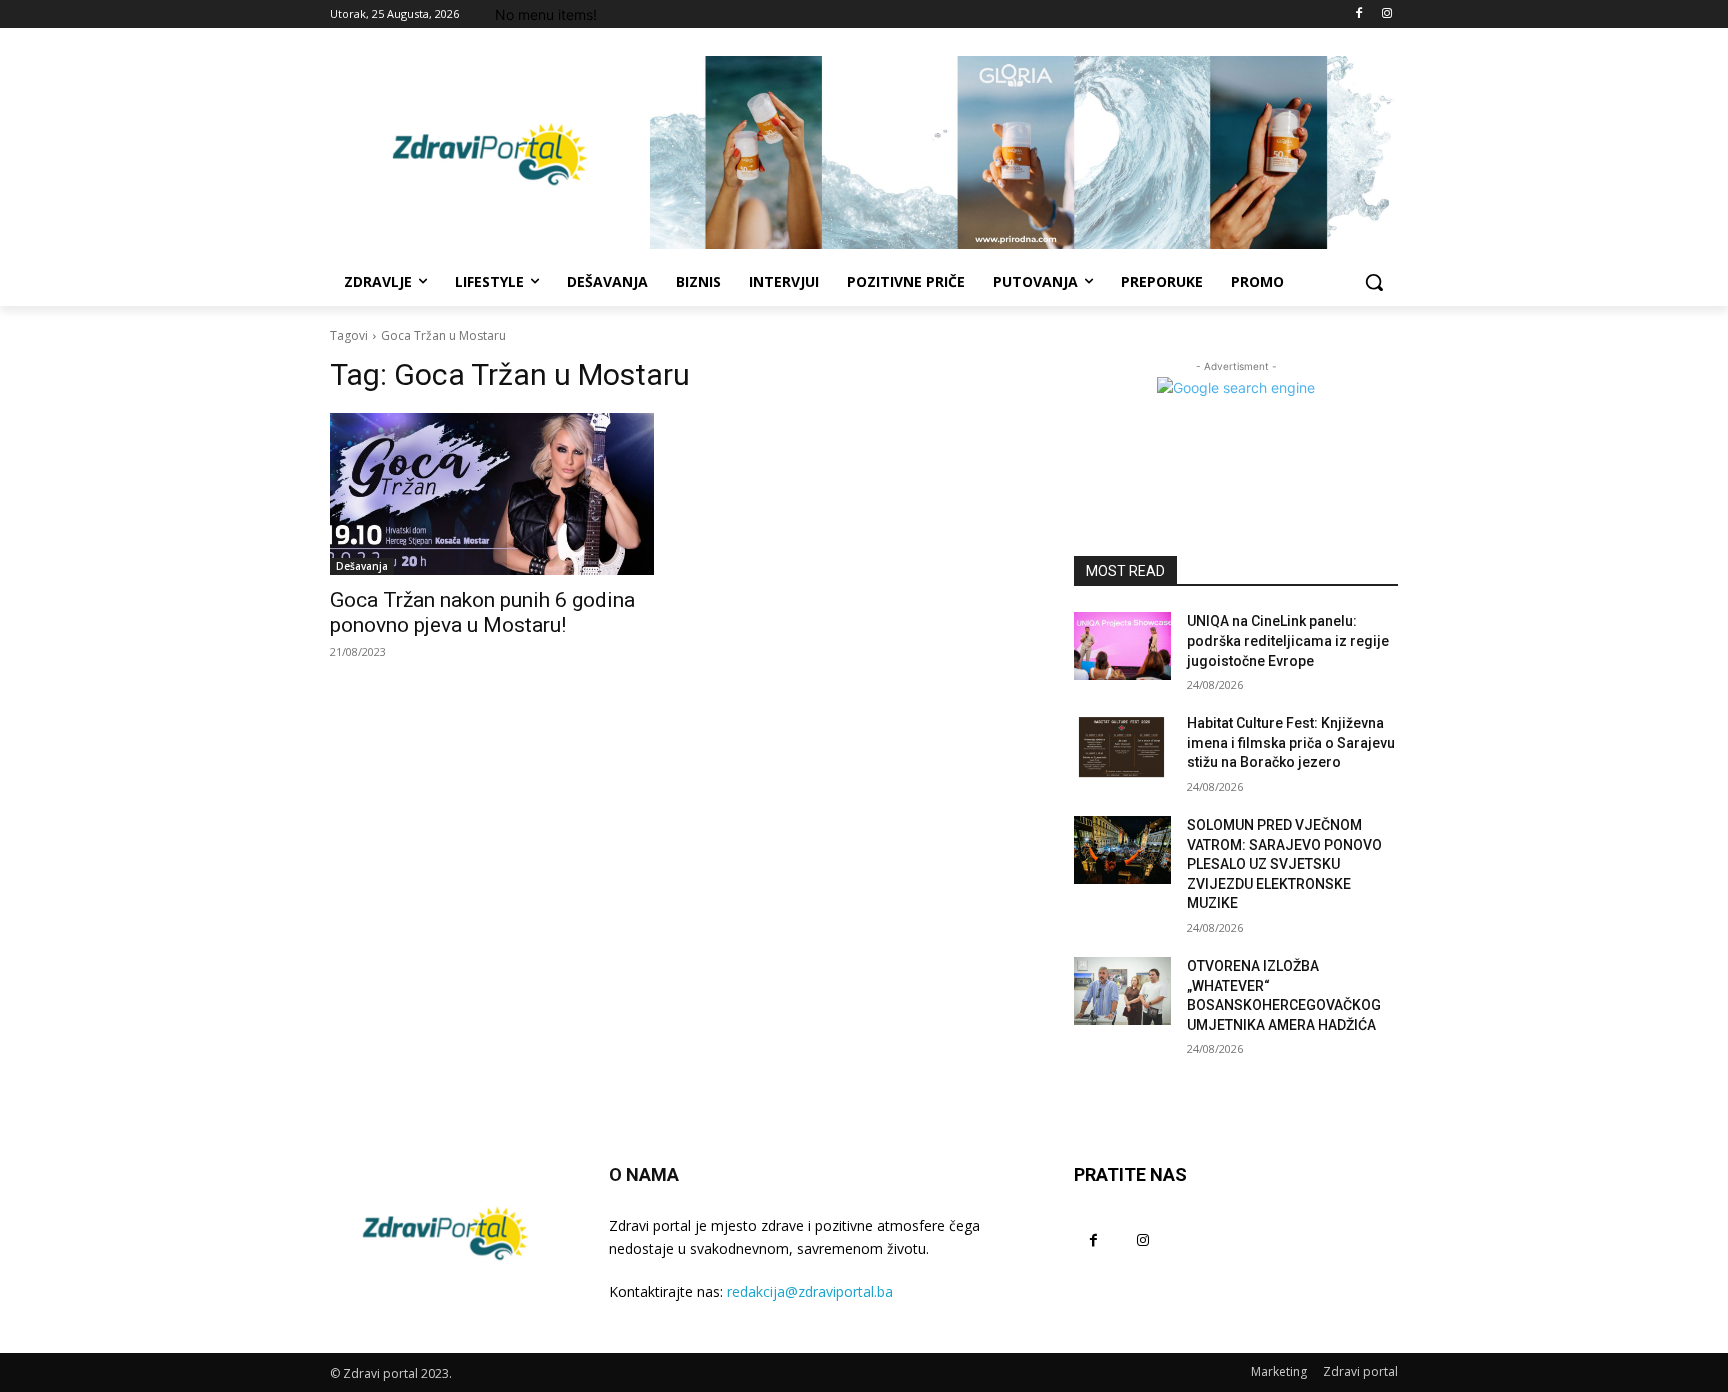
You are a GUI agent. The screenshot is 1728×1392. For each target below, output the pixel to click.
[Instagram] (1386, 14)
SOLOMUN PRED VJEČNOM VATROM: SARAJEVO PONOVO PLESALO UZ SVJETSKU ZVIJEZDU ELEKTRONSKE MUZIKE (1284, 864)
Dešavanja (362, 566)
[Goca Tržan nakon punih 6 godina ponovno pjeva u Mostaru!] (492, 494)
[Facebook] (1358, 14)
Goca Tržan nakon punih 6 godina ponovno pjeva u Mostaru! (482, 612)
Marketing (1279, 1371)
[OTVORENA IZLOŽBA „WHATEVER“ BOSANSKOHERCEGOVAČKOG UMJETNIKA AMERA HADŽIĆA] (1122, 991)
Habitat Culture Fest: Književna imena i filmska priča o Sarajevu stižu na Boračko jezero (1291, 742)
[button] (1374, 282)
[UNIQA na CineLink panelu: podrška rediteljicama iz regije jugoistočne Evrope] (1122, 646)
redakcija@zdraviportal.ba (810, 1291)
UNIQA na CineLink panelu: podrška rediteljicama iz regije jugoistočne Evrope (1288, 640)
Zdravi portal (1360, 1371)
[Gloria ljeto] (1024, 152)
